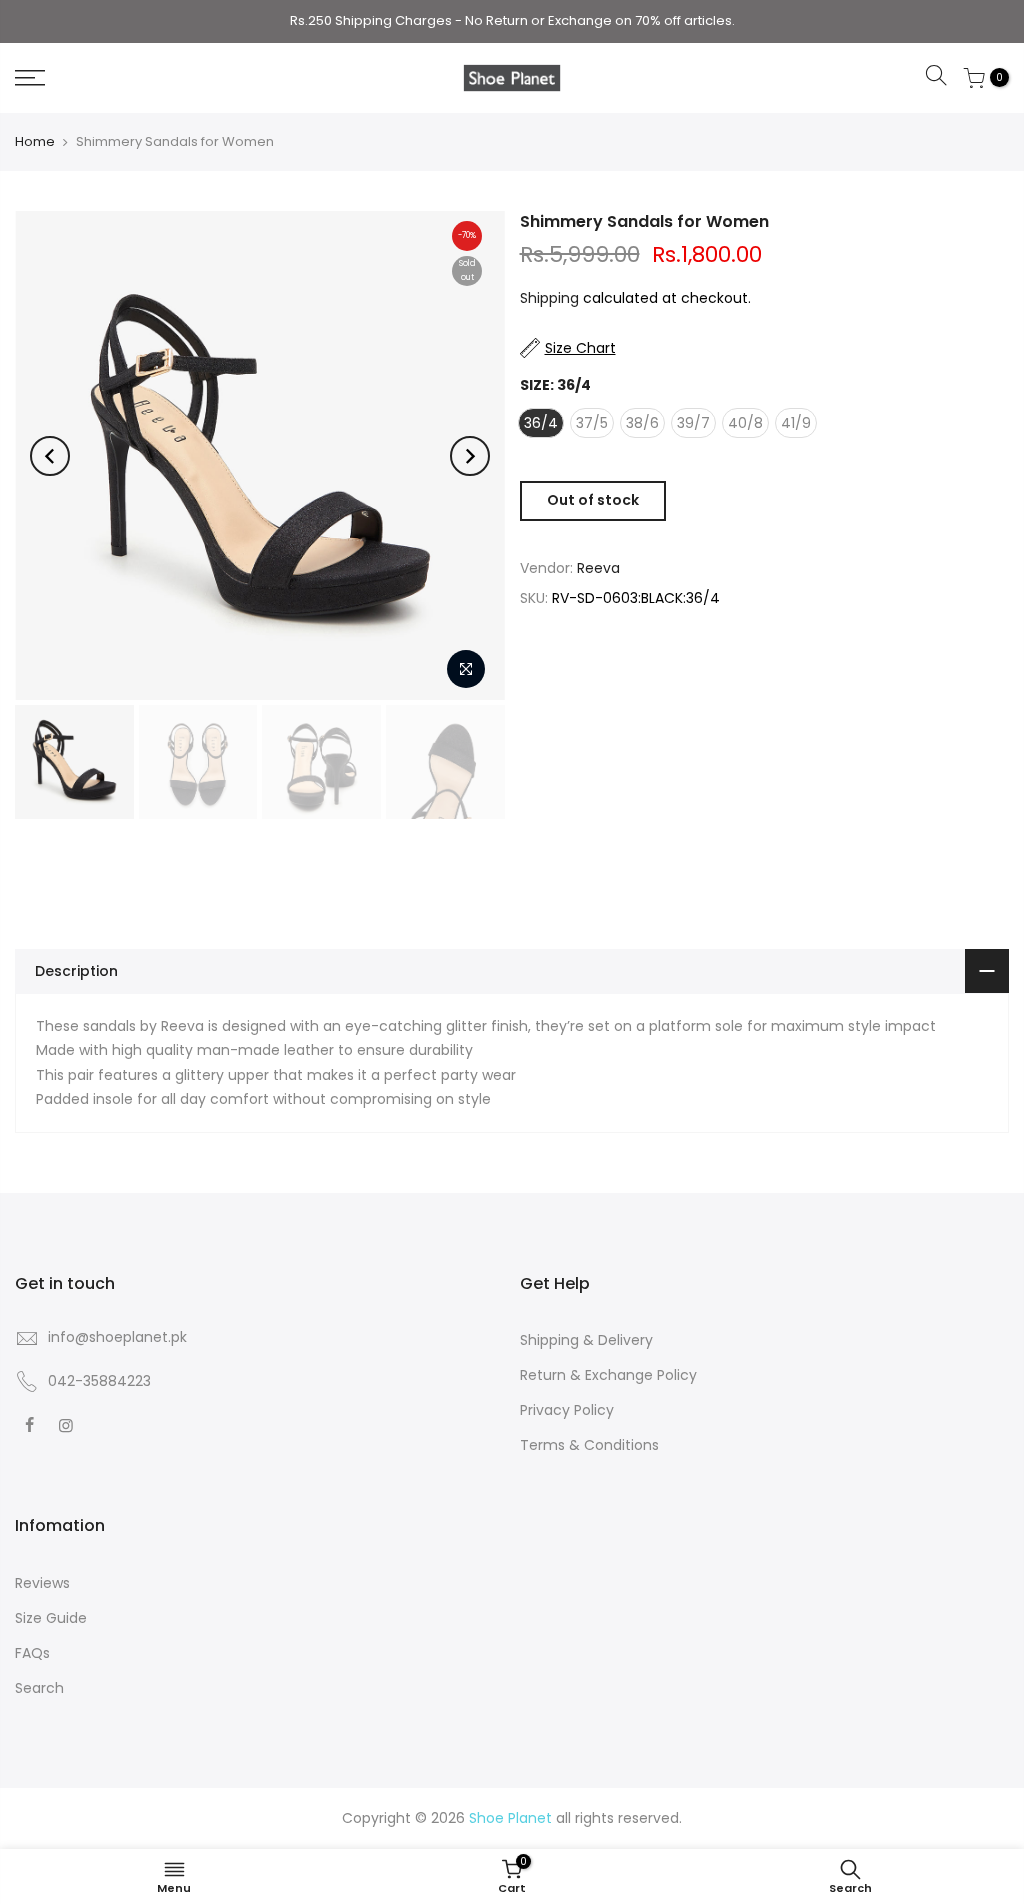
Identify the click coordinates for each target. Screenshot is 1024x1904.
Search (39, 1688)
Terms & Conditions (589, 1445)
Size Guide (51, 1618)
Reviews (42, 1583)
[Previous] (50, 456)
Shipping (549, 298)
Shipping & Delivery (586, 1340)
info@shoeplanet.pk (117, 1337)
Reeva (598, 568)
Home (35, 141)
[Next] (470, 456)
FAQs (32, 1653)
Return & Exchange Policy (608, 1375)
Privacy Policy (567, 1410)
